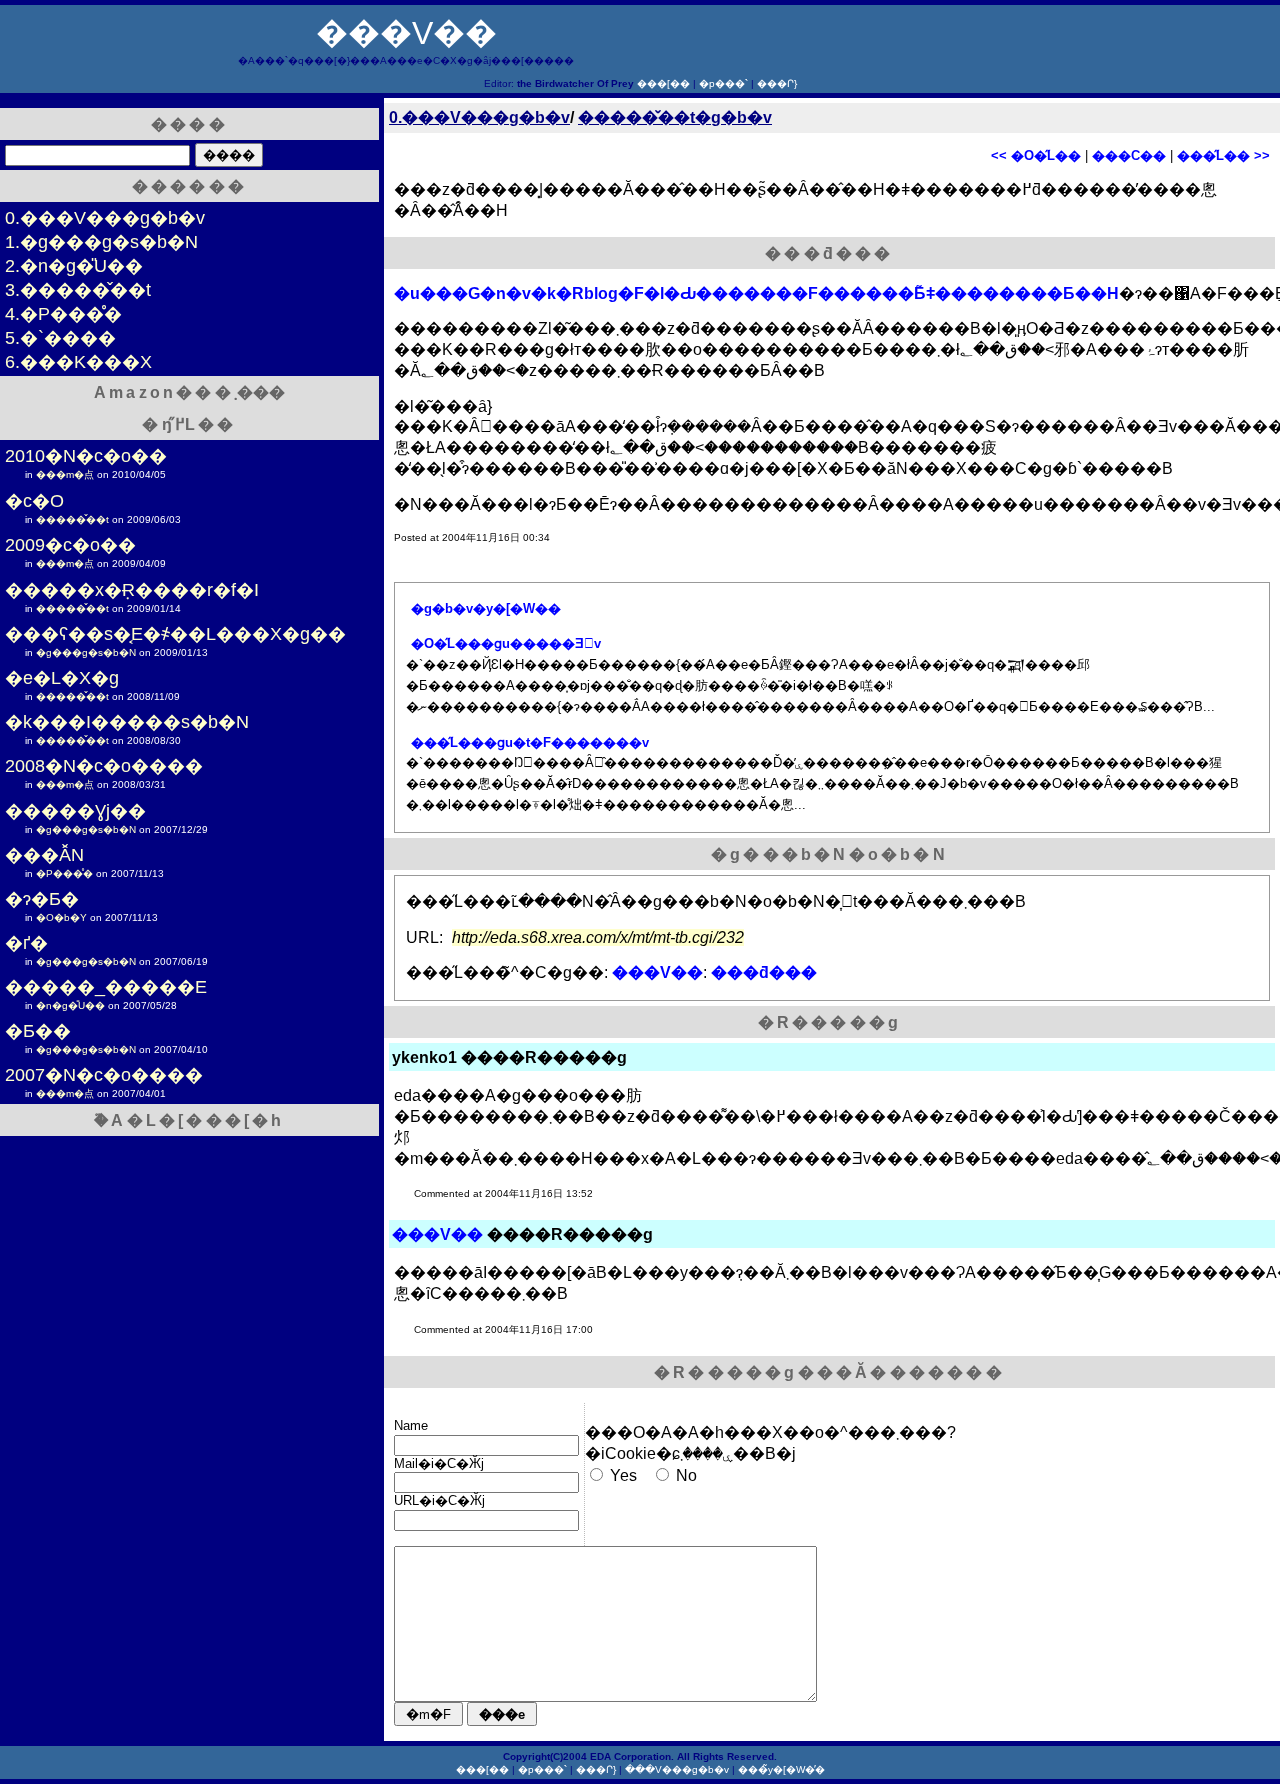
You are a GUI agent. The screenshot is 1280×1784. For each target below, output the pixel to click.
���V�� (406, 33)
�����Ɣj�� (75, 811)
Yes (623, 1475)
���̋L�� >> (1223, 155)
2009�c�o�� (70, 545)
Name (411, 1425)
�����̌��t (72, 519)
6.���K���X (78, 362)
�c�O (34, 501)
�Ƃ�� (38, 1031)
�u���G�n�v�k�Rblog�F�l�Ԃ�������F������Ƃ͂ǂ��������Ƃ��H (756, 293)
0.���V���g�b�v (479, 117)
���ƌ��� (764, 972)
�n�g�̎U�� (70, 1005)
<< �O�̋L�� (1036, 155)
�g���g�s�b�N (86, 652)
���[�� (663, 83)
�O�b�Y (61, 917)
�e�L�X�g (62, 678)
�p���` (723, 83)
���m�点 (65, 474)
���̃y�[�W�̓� (781, 1769)
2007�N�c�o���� (104, 1075)
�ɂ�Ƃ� (42, 899)
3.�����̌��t (78, 290)
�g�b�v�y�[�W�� (486, 608)
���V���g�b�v (677, 1769)
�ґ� (26, 943)
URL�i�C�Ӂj (439, 1500)
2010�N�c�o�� (86, 456)
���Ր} (777, 83)
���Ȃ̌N (44, 855)
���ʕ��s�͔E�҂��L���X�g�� (175, 634)
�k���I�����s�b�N (127, 722)
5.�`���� (60, 338)
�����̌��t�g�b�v (675, 117)
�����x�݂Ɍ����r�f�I (132, 590)
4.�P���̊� (63, 314)
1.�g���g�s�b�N (101, 242)
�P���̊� (64, 873)
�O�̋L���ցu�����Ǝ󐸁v (506, 643)
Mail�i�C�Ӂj (439, 1463)
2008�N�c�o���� (104, 766)
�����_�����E (106, 987)
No (686, 1475)
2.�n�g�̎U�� (74, 266)
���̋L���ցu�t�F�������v (530, 742)
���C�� (1129, 155)
